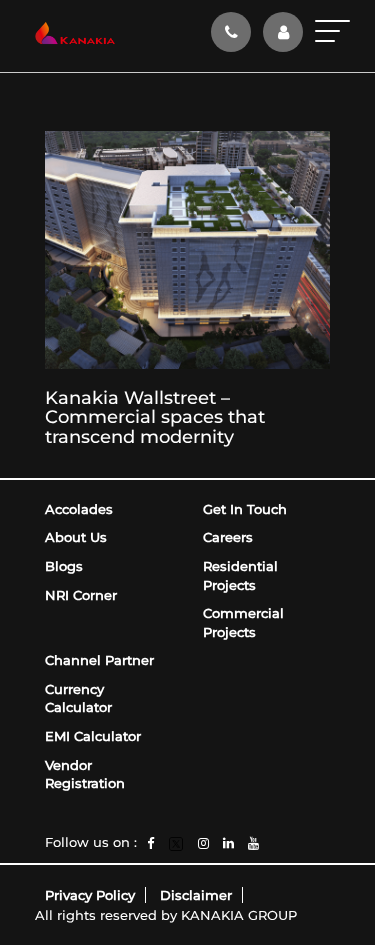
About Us (76, 537)
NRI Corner (81, 595)
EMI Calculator (93, 736)
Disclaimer (196, 895)
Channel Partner (99, 660)
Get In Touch (245, 509)
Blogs (64, 566)
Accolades (79, 509)
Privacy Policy (90, 895)
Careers (228, 537)
